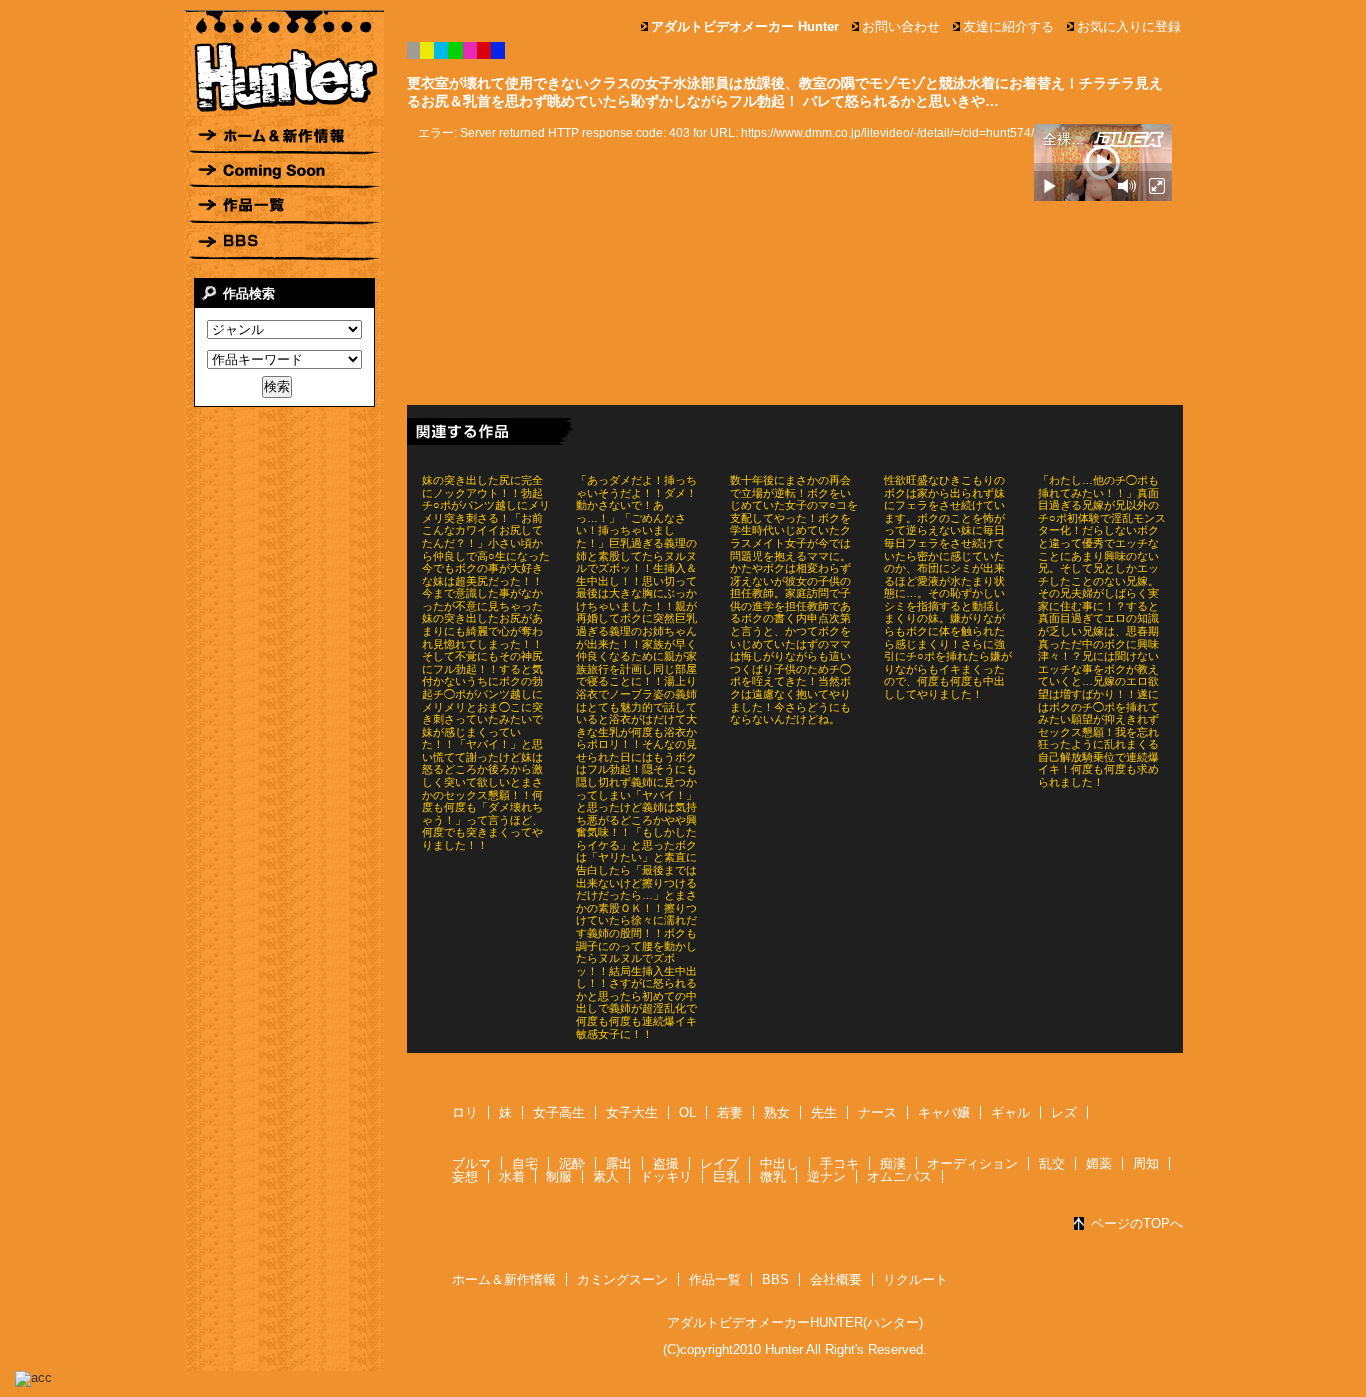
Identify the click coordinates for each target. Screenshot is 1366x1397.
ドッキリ (666, 1176)
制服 (559, 1176)
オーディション (972, 1163)
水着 (512, 1176)
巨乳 (726, 1176)
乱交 (1052, 1163)
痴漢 (893, 1163)
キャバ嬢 (944, 1112)
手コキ (839, 1163)
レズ (1064, 1112)
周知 (1146, 1163)
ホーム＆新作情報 (504, 1279)
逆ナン (826, 1176)
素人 (606, 1176)
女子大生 (632, 1112)
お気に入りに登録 (1129, 26)
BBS (775, 1279)
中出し (779, 1163)
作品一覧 (715, 1279)
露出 (619, 1163)
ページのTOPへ (1137, 1223)
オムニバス (899, 1176)
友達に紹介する (1008, 26)
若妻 (730, 1112)
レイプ (719, 1163)
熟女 (777, 1112)
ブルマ (471, 1163)
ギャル (1010, 1112)
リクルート (915, 1279)
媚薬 (1099, 1163)
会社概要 (836, 1279)
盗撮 (666, 1163)
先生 (824, 1112)
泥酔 (572, 1163)
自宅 (525, 1163)
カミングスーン (622, 1279)
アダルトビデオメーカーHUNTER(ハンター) (795, 1322)
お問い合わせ (901, 26)
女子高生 (559, 1112)
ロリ (465, 1112)
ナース (877, 1112)
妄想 (465, 1176)
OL (687, 1112)
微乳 (773, 1176)
